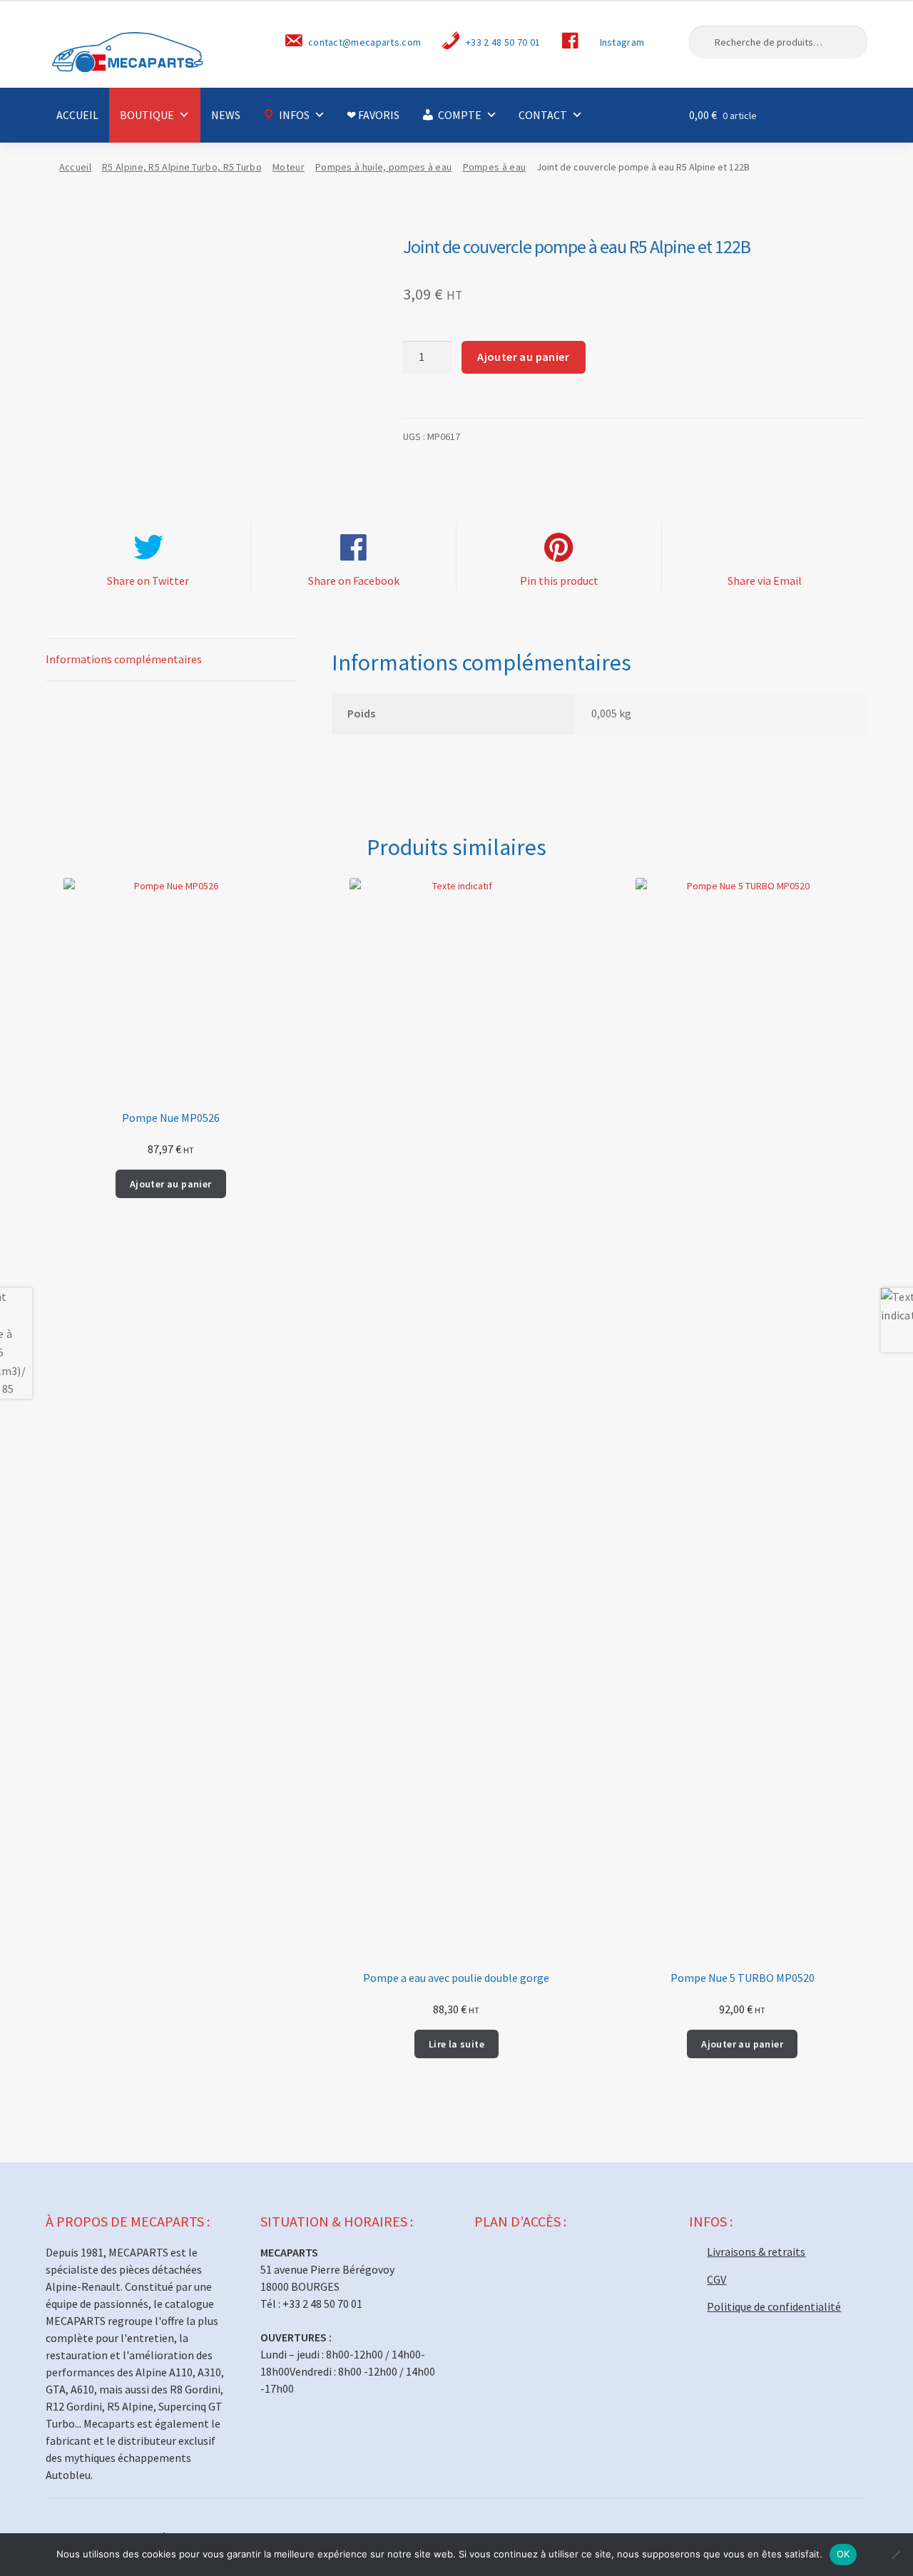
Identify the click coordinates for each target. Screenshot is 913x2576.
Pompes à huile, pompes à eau (383, 167)
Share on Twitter (148, 581)
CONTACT (543, 115)
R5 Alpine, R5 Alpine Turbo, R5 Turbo (182, 167)
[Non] (895, 2555)
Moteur (289, 167)
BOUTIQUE (147, 115)
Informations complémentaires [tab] (124, 659)
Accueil (75, 167)
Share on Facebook (354, 581)
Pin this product (559, 581)
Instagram (622, 42)
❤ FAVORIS (373, 115)
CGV (716, 2279)
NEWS (226, 115)
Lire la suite (456, 2044)
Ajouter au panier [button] (171, 1184)
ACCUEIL (77, 115)
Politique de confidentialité (774, 2306)
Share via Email (765, 581)
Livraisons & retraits (756, 2252)
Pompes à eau (495, 167)
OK (843, 2554)
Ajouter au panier (523, 357)
